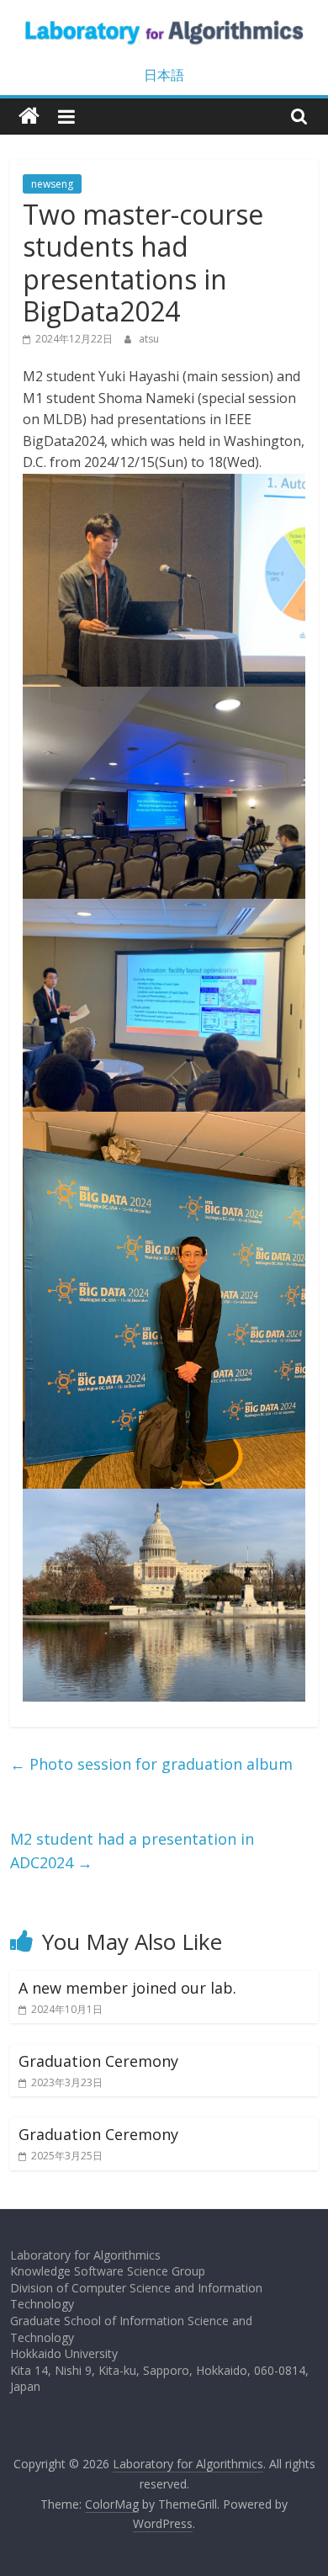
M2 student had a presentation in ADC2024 (132, 1851)
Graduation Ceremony (98, 2061)
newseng (52, 184)
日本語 (164, 75)
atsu (149, 339)
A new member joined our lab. (127, 1988)
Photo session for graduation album (151, 1764)
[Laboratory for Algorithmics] (29, 117)
